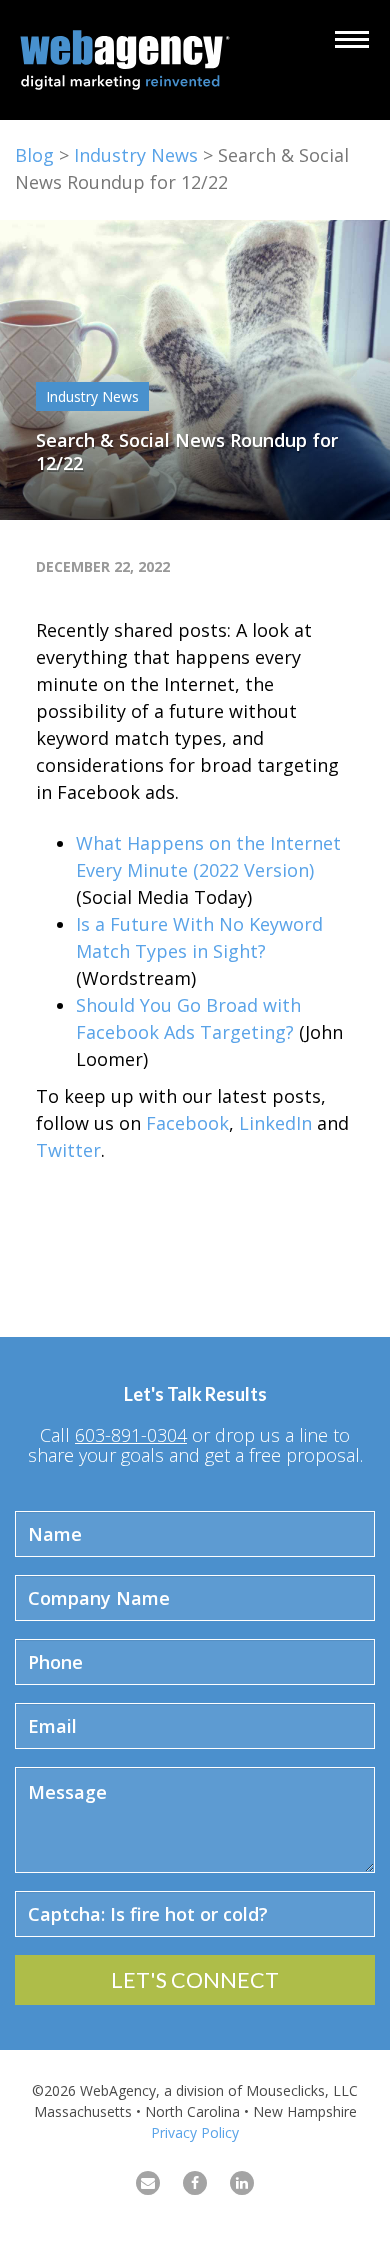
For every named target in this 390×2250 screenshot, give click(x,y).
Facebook (187, 1123)
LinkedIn (275, 1123)
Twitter (68, 1150)
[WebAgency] (130, 60)
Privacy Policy (195, 2132)
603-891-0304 (131, 1435)
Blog (34, 155)
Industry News (136, 155)
